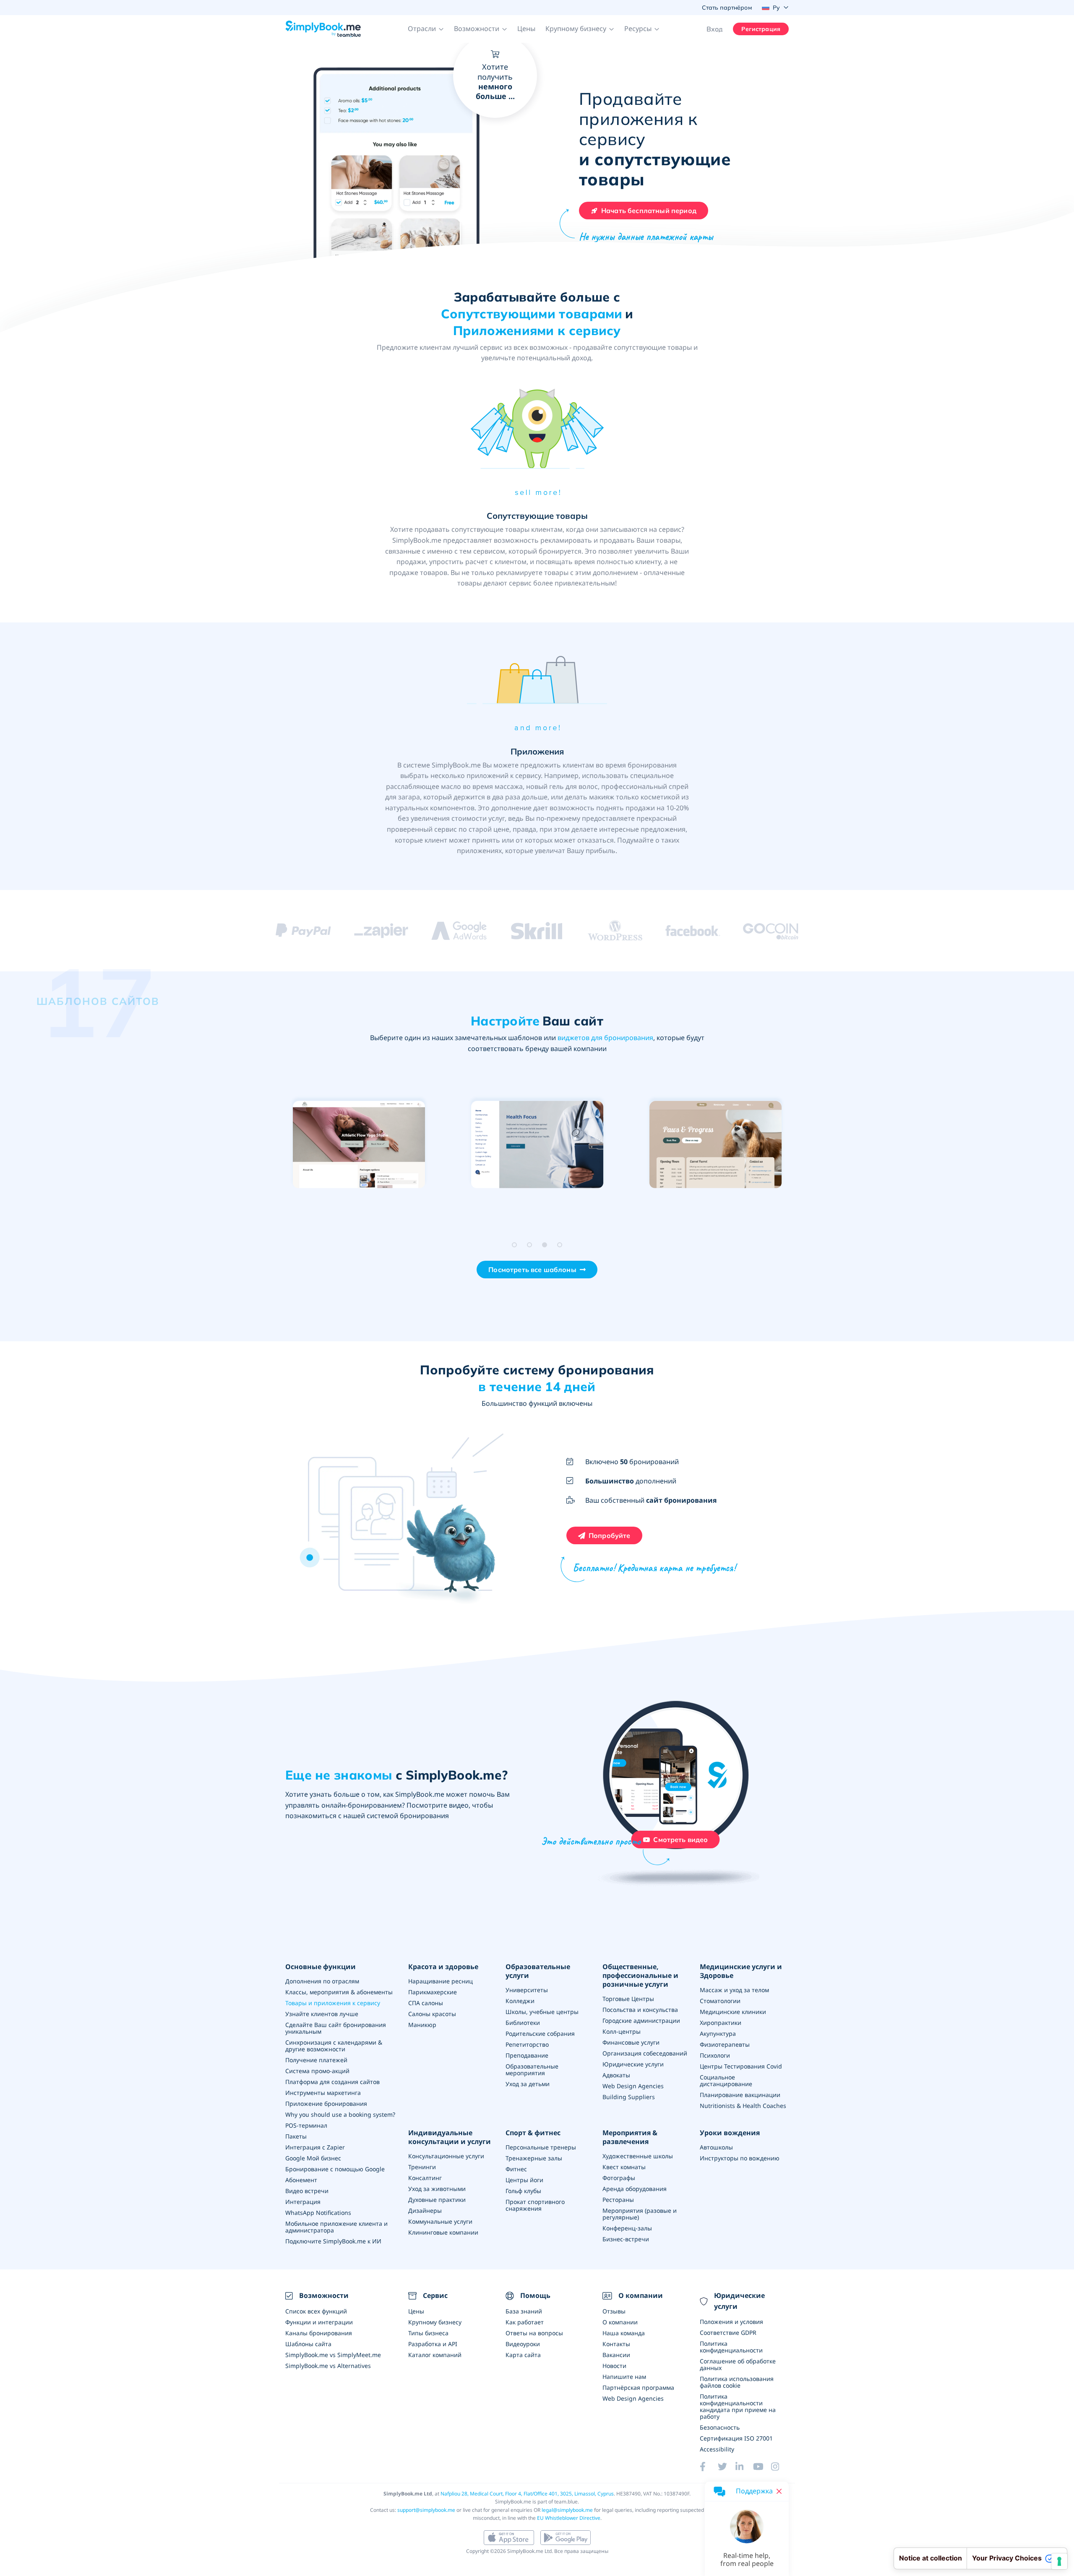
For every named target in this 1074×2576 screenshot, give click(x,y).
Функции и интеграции (319, 2322)
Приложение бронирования (326, 2104)
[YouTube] (762, 2467)
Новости (614, 2366)
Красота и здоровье (443, 1967)
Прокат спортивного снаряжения (535, 2205)
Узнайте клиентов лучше (322, 2014)
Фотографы (619, 2178)
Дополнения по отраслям (322, 1981)
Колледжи (520, 2001)
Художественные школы (638, 2156)
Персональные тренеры (541, 2147)
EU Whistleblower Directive (569, 2518)
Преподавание (527, 2055)
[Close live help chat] (779, 2491)
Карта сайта (523, 2355)
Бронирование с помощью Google (335, 2169)
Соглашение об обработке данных (738, 2364)
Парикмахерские (433, 1992)
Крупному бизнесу (435, 2322)
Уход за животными (437, 2189)
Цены (526, 29)
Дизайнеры (425, 2210)
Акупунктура (718, 2033)
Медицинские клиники (733, 2012)
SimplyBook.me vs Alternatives (328, 2366)
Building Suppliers (629, 2097)
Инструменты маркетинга (323, 2093)
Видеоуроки (523, 2344)
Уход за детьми (528, 2084)
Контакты (616, 2344)
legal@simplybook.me (567, 2510)
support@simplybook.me (426, 2510)
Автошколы (716, 2147)
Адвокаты (616, 2075)
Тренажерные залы (534, 2158)
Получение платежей (316, 2060)
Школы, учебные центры (542, 2012)
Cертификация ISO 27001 (736, 2438)
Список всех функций (316, 2311)
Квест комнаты (624, 2167)
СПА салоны (426, 2003)
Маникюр (422, 2025)
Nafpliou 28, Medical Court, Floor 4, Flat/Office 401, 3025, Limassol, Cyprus (527, 2494)
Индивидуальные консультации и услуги (450, 2137)
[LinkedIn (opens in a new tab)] (744, 2467)
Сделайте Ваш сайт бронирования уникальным (336, 2028)
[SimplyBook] (323, 29)
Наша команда (624, 2333)
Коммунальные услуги (440, 2221)
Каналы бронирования (319, 2333)
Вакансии (616, 2355)
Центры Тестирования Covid (741, 2066)
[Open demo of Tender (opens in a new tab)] (537, 1145)
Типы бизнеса (428, 2333)
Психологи (715, 2055)
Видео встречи (307, 2191)
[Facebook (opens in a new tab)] (709, 2467)
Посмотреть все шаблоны (532, 1270)
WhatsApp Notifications (318, 2213)
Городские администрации (641, 2020)
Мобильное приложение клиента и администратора (336, 2227)
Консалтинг (425, 2178)
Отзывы (614, 2311)
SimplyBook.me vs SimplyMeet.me (333, 2355)
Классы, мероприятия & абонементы (339, 1992)
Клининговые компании (443, 2232)
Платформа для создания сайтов (332, 2082)
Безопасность (720, 2427)
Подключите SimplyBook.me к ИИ (333, 2241)
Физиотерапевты (725, 2044)
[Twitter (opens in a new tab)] (727, 2467)
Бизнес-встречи (626, 2239)
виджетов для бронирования (605, 1038)
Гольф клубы (523, 2191)
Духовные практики (437, 2200)
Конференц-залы (627, 2228)
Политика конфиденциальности (731, 2347)
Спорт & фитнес (533, 2133)
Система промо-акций (317, 2071)
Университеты (527, 1990)
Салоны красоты (432, 2014)
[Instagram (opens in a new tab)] (780, 2467)
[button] (426, 29)
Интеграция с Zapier (315, 2147)
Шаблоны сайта (308, 2344)
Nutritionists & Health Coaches (743, 2106)
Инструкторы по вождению (740, 2158)
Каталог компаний (435, 2355)
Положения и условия (731, 2322)
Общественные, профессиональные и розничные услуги (640, 1975)
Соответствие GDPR (728, 2333)
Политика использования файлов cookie (737, 2382)
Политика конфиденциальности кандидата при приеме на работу (738, 2406)
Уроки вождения (730, 2133)
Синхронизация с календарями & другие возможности (334, 2046)
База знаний (524, 2311)
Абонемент (301, 2180)
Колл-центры (622, 2031)
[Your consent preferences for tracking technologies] (1059, 2561)
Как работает (525, 2322)
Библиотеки (523, 2023)
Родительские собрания (540, 2033)
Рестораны (618, 2200)
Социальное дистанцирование (726, 2080)
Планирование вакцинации (740, 2095)
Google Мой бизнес (313, 2158)
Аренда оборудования (635, 2189)
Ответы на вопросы (534, 2333)
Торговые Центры (628, 1999)
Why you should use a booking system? (340, 2114)
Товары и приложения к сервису (333, 2003)
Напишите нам (624, 2377)
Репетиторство (527, 2044)
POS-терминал (306, 2125)
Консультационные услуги (446, 2156)
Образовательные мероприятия (532, 2070)
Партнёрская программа (638, 2387)
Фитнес (516, 2169)
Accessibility (717, 2449)
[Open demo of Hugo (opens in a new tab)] (359, 1145)
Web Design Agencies (633, 2086)
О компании (620, 2322)
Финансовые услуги (631, 2042)
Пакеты (296, 2136)
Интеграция (303, 2202)
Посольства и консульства (640, 2010)
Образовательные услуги (538, 1971)
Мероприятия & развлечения (630, 2137)
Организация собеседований (645, 2053)
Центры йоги (524, 2180)
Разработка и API (433, 2344)
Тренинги (422, 2167)
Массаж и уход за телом (734, 1990)
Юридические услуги (633, 2064)
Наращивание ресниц (441, 1981)
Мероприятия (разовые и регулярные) (640, 2214)
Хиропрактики (721, 2023)
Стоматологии (720, 2001)
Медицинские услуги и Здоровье (741, 1971)
